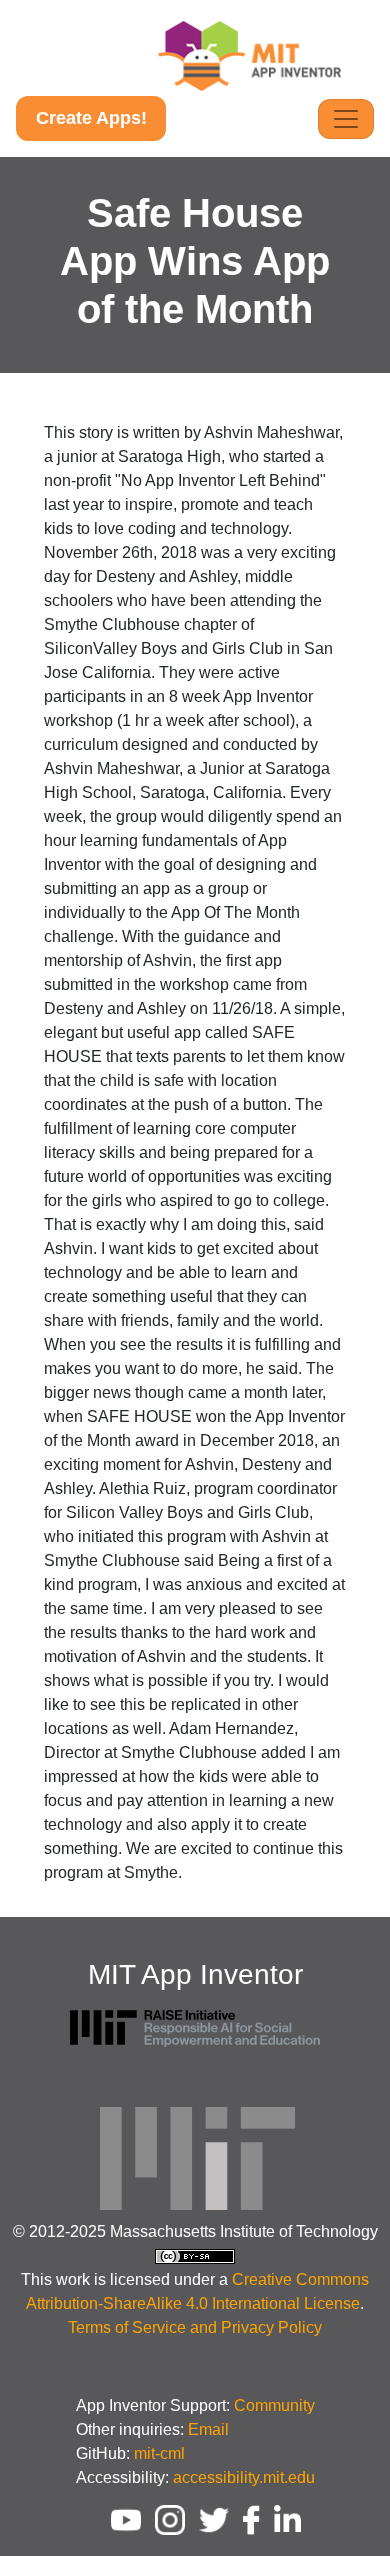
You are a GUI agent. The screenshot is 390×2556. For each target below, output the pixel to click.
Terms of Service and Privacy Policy (195, 2327)
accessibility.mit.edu (244, 2477)
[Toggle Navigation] (346, 119)
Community (274, 2405)
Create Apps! (91, 118)
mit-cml (159, 2453)
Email (208, 2429)
